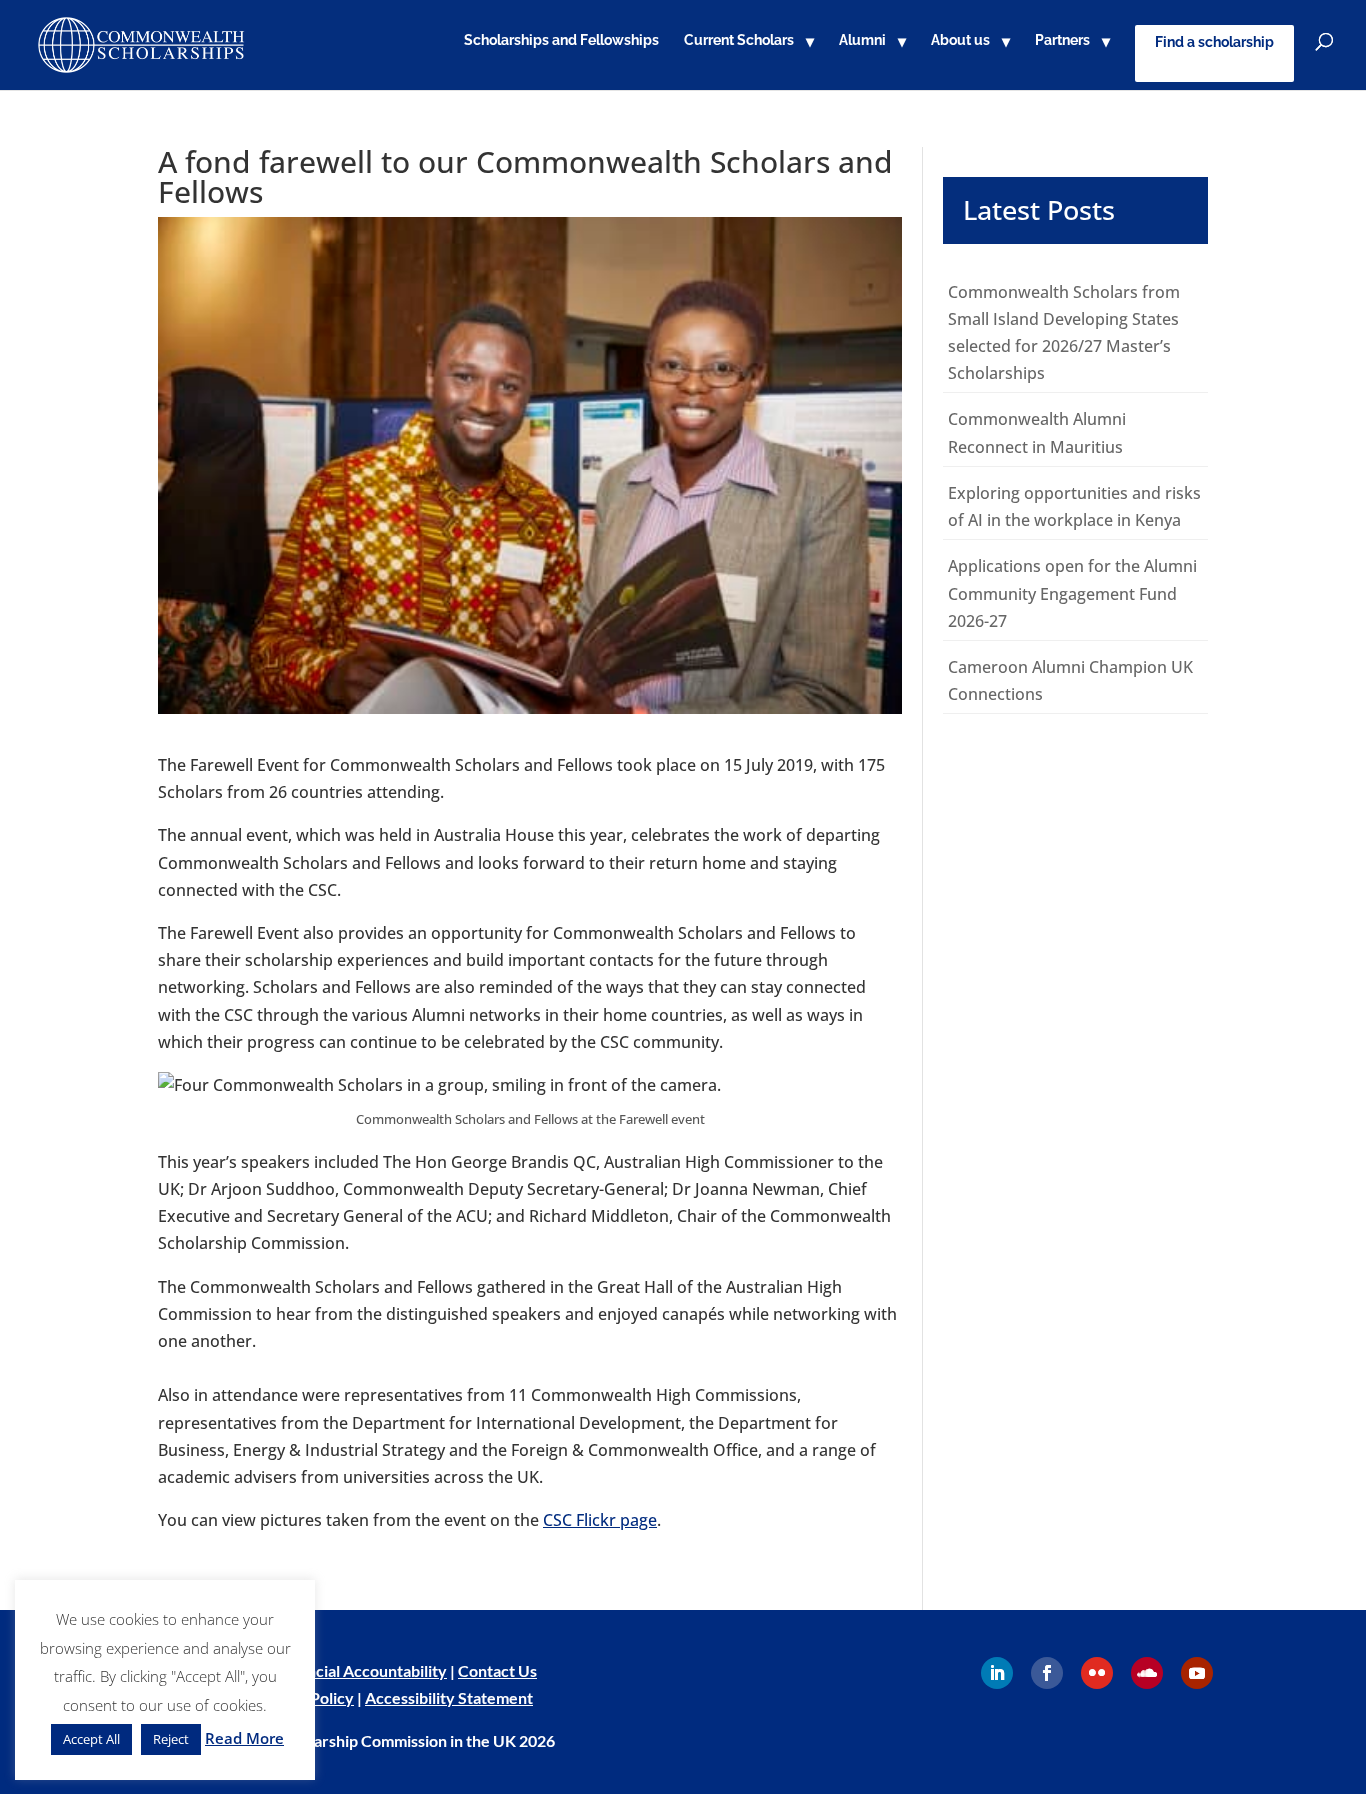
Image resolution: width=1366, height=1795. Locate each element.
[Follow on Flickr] (1097, 1673)
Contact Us (497, 1670)
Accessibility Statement (449, 1697)
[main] (683, 849)
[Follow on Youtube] (1197, 1673)
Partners (1062, 40)
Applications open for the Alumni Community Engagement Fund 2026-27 (1072, 593)
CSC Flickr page (600, 1520)
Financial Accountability (362, 1670)
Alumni (862, 40)
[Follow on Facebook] (1047, 1673)
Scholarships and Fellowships (561, 40)
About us (960, 40)
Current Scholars (739, 40)
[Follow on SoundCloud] (1147, 1673)
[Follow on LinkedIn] (997, 1673)
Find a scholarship (1214, 42)
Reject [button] (171, 1739)
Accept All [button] (91, 1739)
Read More (244, 1738)
